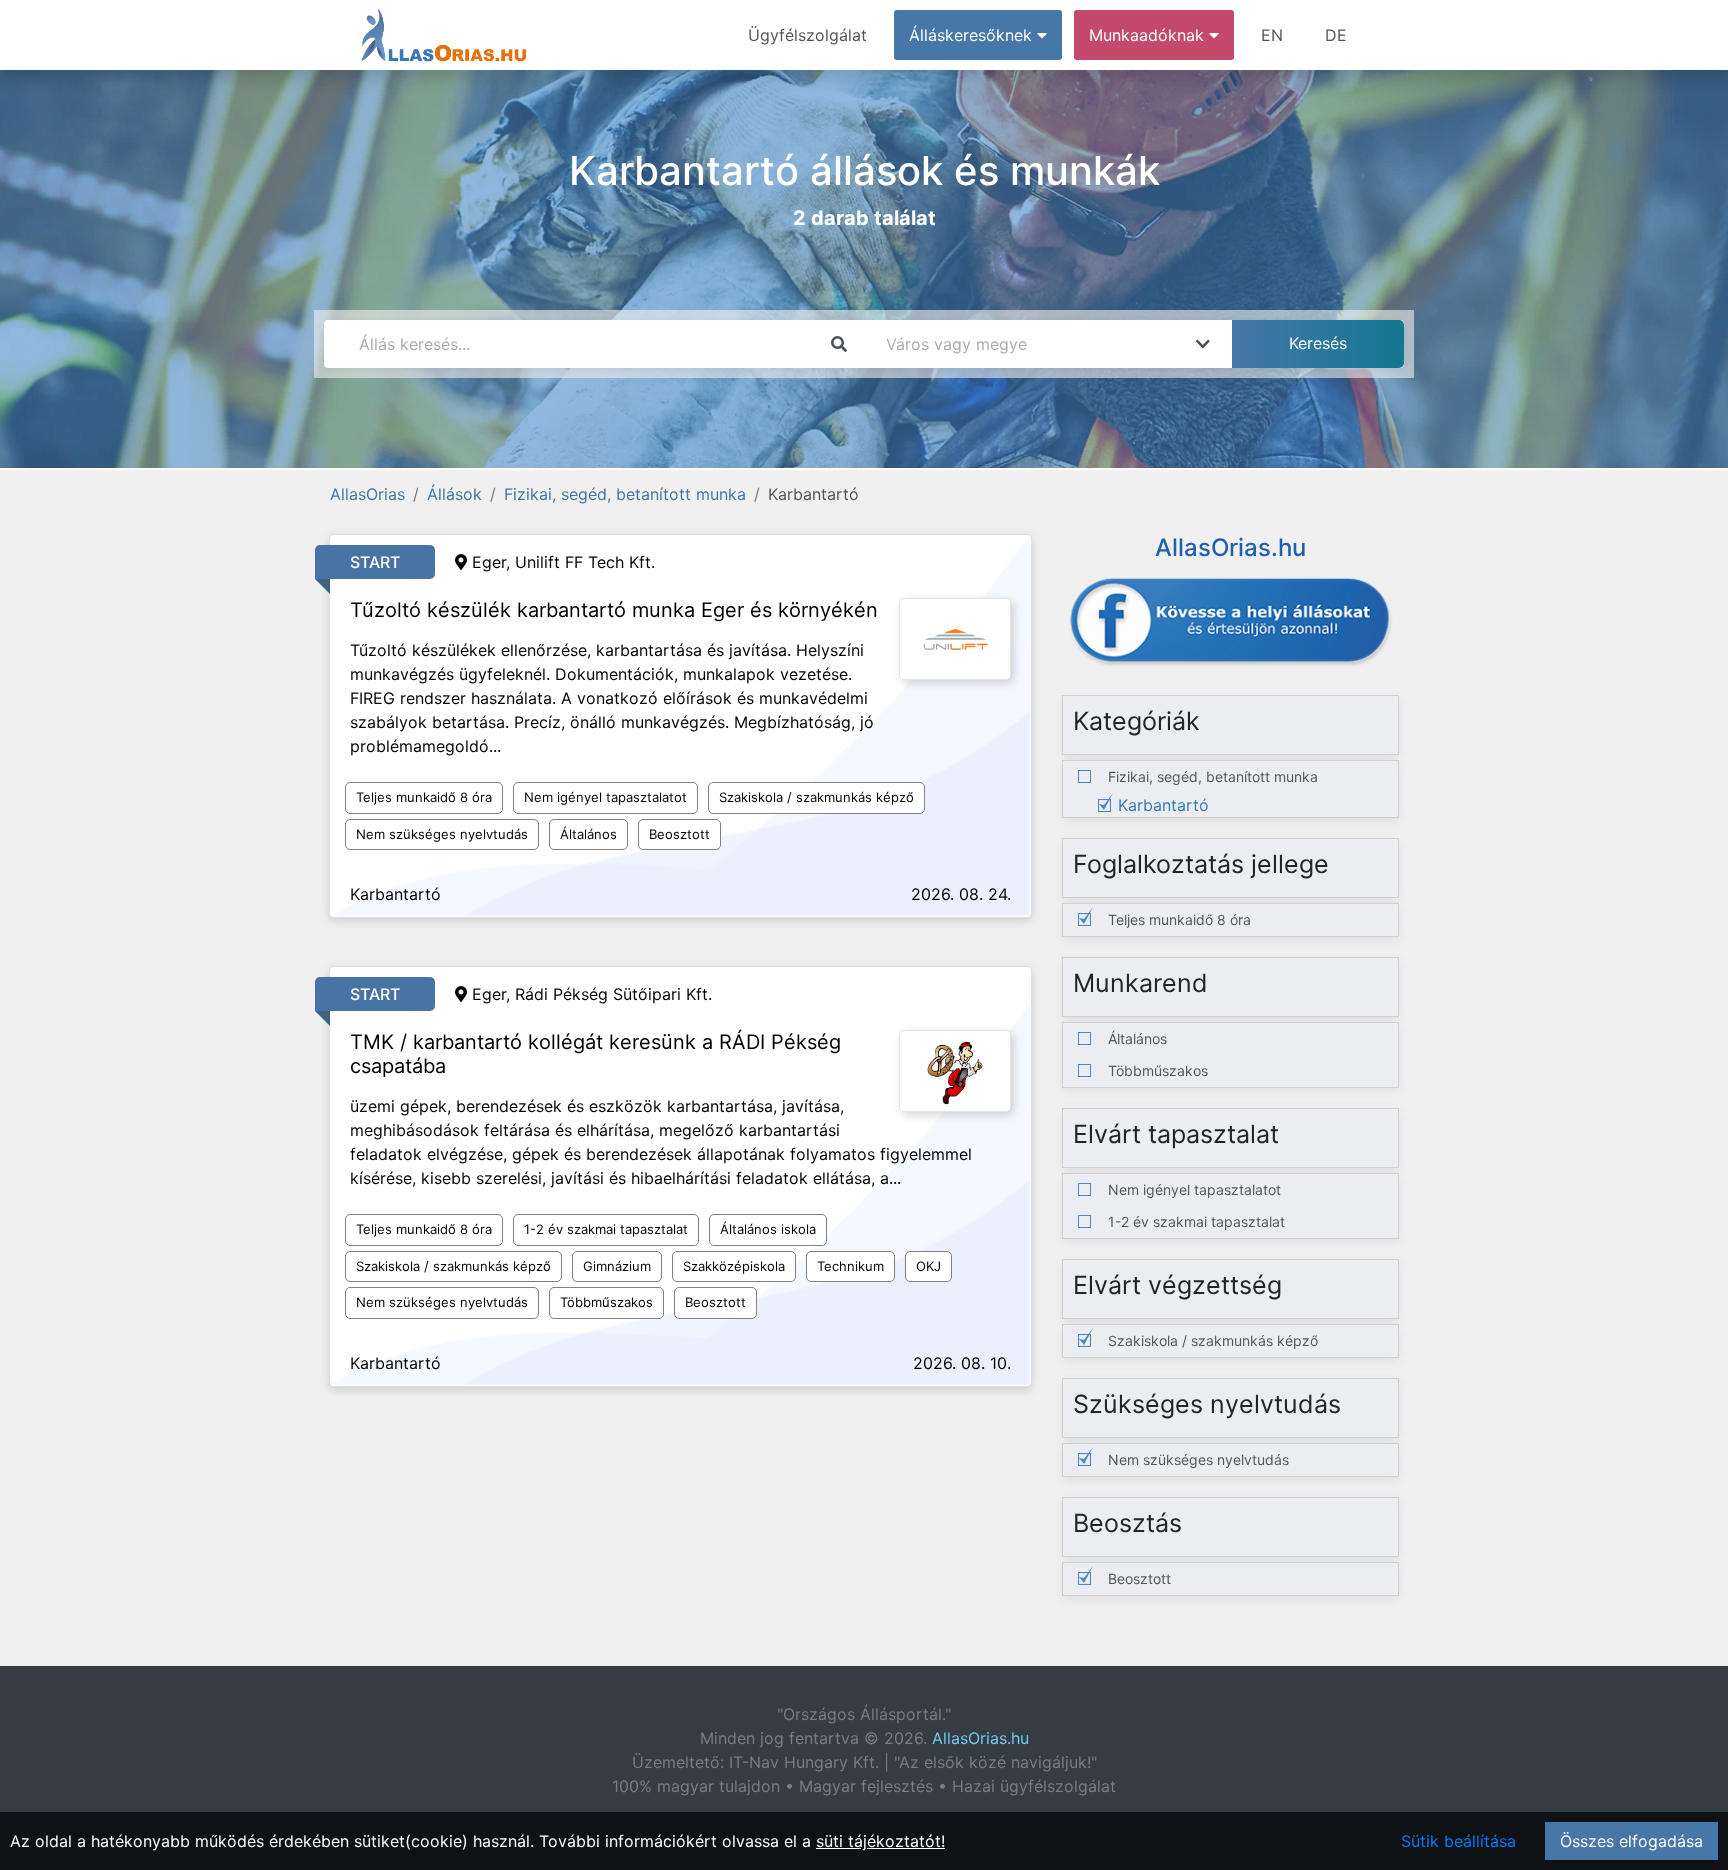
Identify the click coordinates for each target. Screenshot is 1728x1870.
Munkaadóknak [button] (1149, 35)
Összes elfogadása (1631, 1841)
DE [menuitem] (1336, 35)
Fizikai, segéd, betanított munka (625, 494)
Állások (454, 494)
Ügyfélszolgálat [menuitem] (807, 35)
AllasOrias (367, 494)
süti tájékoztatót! (880, 1841)
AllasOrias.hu (980, 1738)
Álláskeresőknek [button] (973, 35)
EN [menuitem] (1272, 35)
